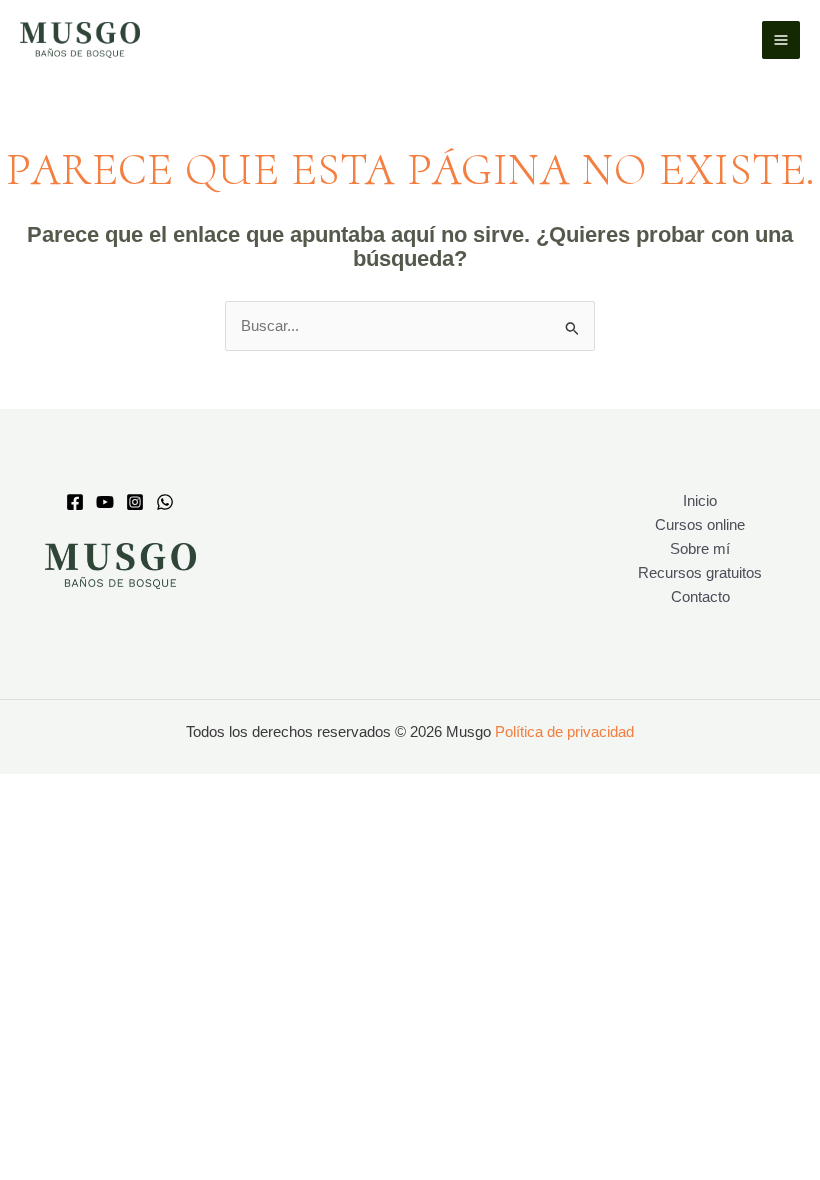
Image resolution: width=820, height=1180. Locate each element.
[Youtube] (105, 502)
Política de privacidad (564, 732)
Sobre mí (700, 549)
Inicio (700, 501)
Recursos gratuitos (700, 573)
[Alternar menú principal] (781, 40)
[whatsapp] (165, 502)
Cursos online (700, 525)
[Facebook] (75, 502)
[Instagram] (135, 502)
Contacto (700, 597)
